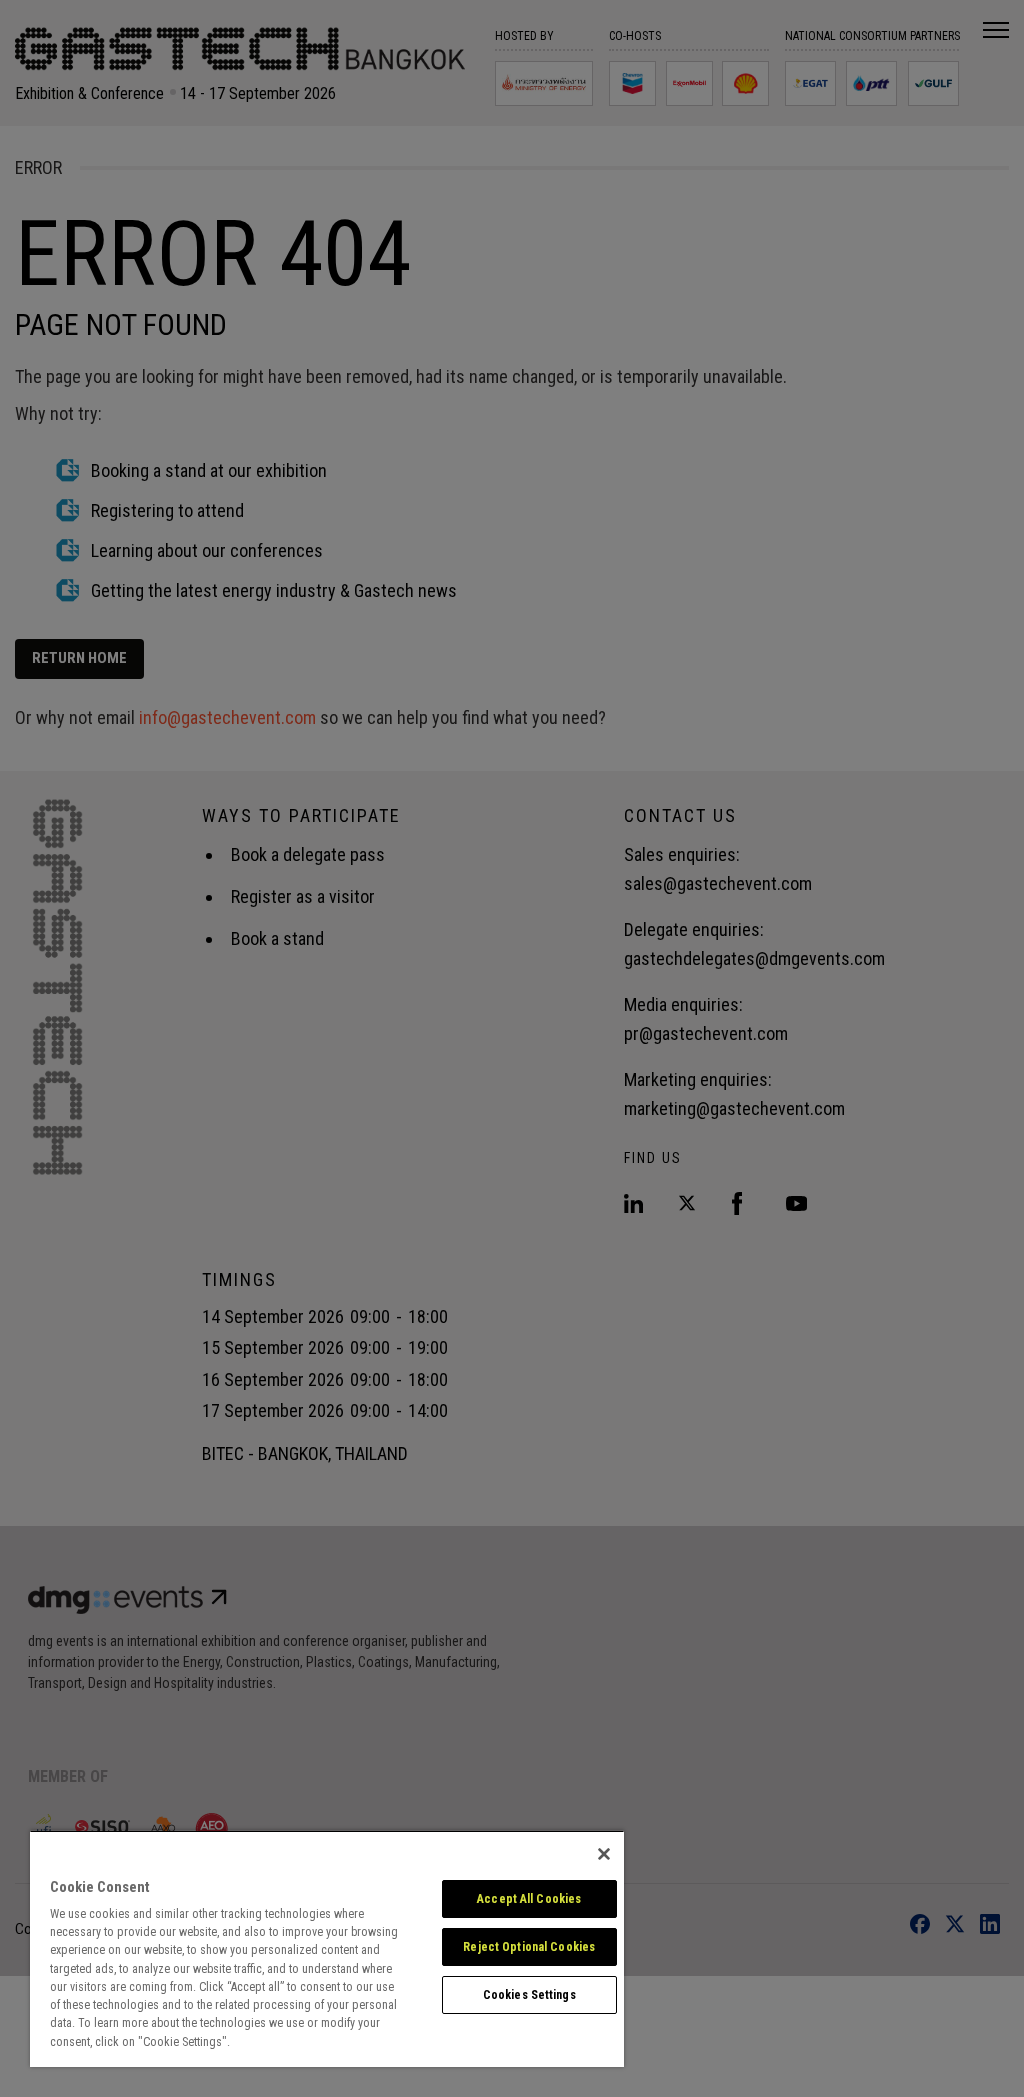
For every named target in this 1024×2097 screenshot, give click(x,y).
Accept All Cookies (529, 1899)
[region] (327, 1948)
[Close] (604, 1854)
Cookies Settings (529, 1995)
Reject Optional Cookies (529, 1947)
